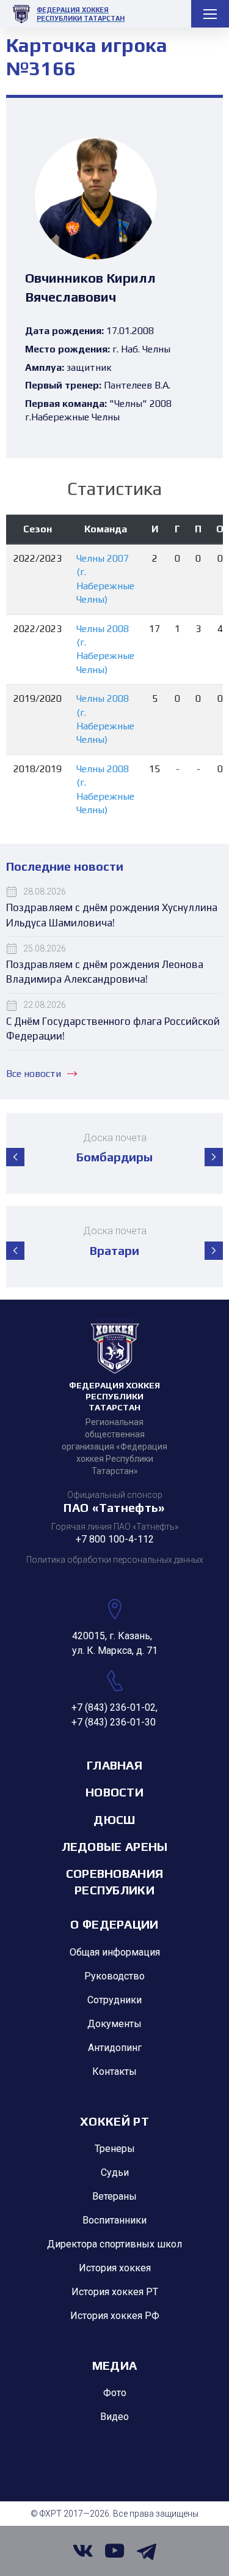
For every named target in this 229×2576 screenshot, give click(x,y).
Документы (114, 2024)
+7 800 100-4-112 (115, 1539)
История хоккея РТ (115, 2292)
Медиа (115, 2365)
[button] (15, 1157)
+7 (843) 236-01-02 (114, 1707)
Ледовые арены (115, 1846)
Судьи (115, 2172)
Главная (114, 1765)
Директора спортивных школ (114, 2244)
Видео (114, 2417)
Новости (114, 1792)
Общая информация (115, 1952)
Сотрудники (114, 2000)
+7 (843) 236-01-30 (114, 1722)
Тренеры (115, 2149)
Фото (115, 2393)
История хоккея (115, 2268)
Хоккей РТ (114, 2121)
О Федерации (114, 1924)
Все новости (34, 1074)
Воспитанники (114, 2220)
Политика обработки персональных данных (115, 1560)
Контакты (114, 2072)
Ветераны (114, 2196)
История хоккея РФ (115, 2316)
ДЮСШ (114, 1819)
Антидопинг (115, 2048)
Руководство (114, 1976)
